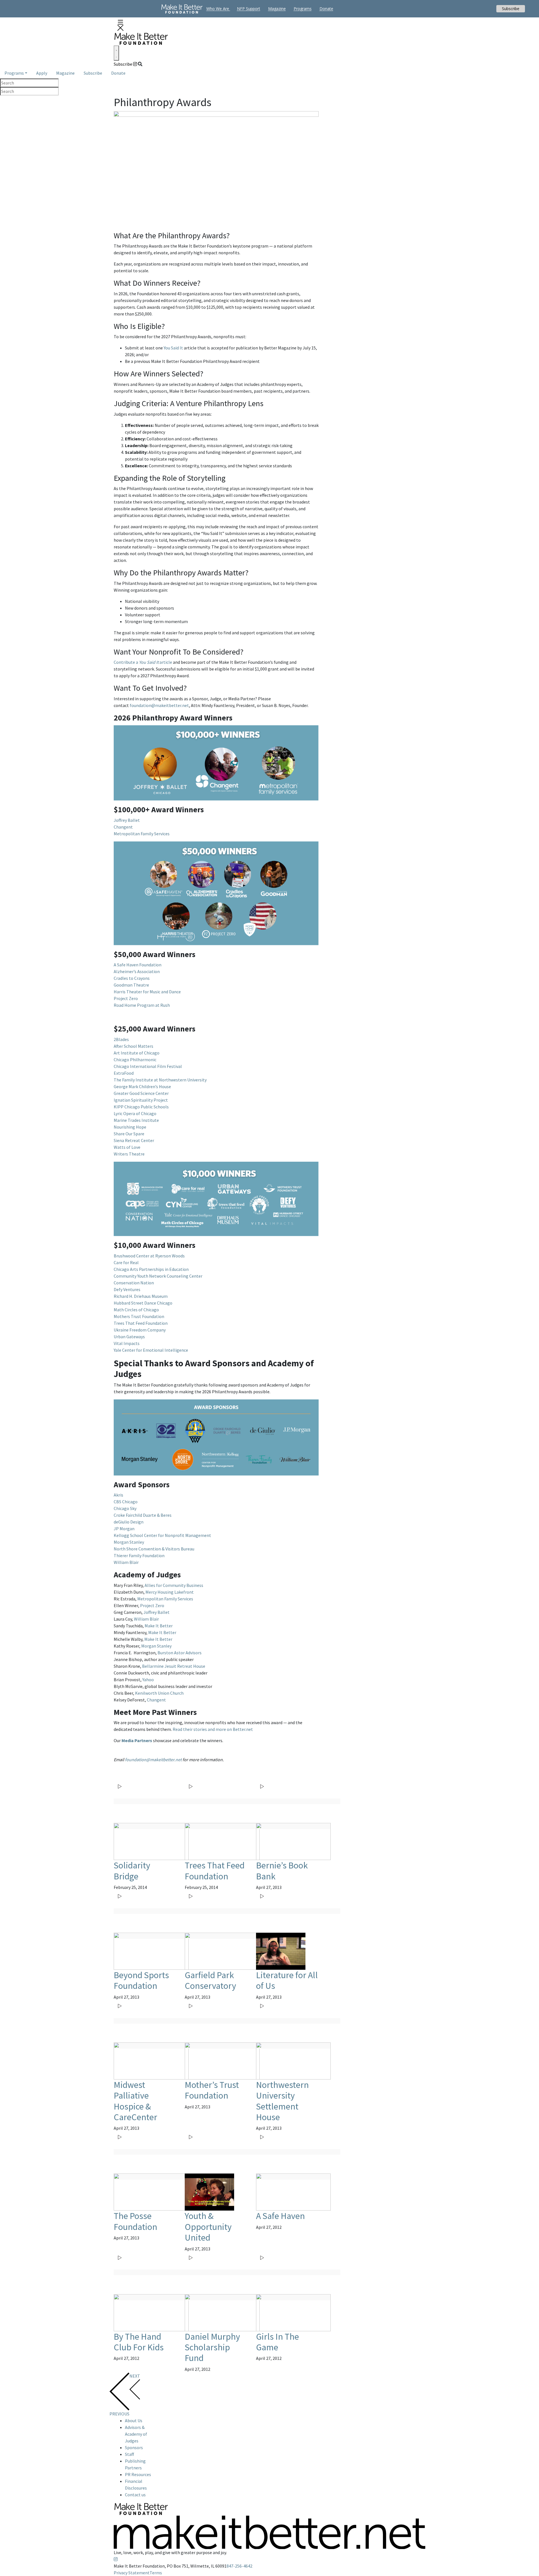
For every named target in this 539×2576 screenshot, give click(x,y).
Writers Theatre (129, 1154)
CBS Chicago (126, 1502)
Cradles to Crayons (132, 978)
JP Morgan (124, 1529)
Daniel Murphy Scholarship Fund (212, 2347)
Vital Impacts (127, 1343)
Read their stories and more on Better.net (213, 1729)
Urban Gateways (129, 1337)
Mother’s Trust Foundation (212, 2090)
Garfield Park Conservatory (210, 1980)
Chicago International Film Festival (148, 1066)
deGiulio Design (129, 1522)
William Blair (126, 1562)
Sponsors (134, 2447)
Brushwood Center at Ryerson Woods (149, 1256)
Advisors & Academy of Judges (136, 2434)
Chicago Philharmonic (135, 1060)
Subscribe (123, 64)
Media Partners (137, 1740)
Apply (42, 73)
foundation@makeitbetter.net (159, 705)
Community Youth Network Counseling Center (158, 1276)
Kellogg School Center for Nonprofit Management (162, 1535)
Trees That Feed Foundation (141, 1323)
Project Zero (126, 998)
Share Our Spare (129, 1134)
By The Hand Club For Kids (139, 2342)
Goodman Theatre (131, 985)
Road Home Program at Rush (142, 1005)
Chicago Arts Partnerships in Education (151, 1269)
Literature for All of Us (287, 1980)
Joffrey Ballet (127, 820)
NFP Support (249, 9)
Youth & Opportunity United (208, 2227)
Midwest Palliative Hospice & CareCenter (135, 2101)
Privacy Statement (132, 2573)
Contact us (135, 2495)
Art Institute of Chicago (137, 1053)
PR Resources (138, 2474)
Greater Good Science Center (141, 1093)
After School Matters (133, 1046)
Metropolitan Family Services (142, 834)
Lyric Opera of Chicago (135, 1113)
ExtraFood (124, 1073)
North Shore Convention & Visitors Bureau (154, 1549)
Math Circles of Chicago (136, 1310)
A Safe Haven (280, 2216)
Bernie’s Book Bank (282, 1871)
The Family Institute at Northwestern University (160, 1080)
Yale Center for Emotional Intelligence (151, 1350)
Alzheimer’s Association (137, 971)
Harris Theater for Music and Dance (147, 992)
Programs (14, 73)
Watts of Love (127, 1147)
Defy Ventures (127, 1289)
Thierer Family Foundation (139, 1555)
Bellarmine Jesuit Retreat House (174, 1666)
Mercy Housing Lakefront (170, 1592)
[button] (120, 25)
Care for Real (126, 1262)
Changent (123, 827)
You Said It (173, 348)
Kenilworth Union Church (159, 1693)
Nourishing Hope (130, 1127)
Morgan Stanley (129, 1542)
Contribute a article (143, 662)
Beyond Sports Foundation (141, 1980)
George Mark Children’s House (142, 1086)
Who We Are (218, 9)
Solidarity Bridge (132, 1871)
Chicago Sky (125, 1508)
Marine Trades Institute (136, 1120)
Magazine (65, 73)
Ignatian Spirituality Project (141, 1100)
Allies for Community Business (174, 1585)
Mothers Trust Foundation (139, 1316)
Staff (129, 2454)
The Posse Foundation (135, 2221)
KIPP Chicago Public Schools (141, 1107)
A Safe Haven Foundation (138, 965)
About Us (134, 2421)
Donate (118, 73)
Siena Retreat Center (134, 1140)
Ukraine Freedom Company (140, 1330)
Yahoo (148, 1680)
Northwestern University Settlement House (282, 2101)
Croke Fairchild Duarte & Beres (143, 1515)
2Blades (121, 1039)
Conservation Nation (134, 1283)
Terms (156, 2573)
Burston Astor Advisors (180, 1653)
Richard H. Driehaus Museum (141, 1296)
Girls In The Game (278, 2342)
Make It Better (159, 1626)
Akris (118, 1495)
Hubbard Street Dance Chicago (143, 1303)
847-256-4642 (239, 2566)
